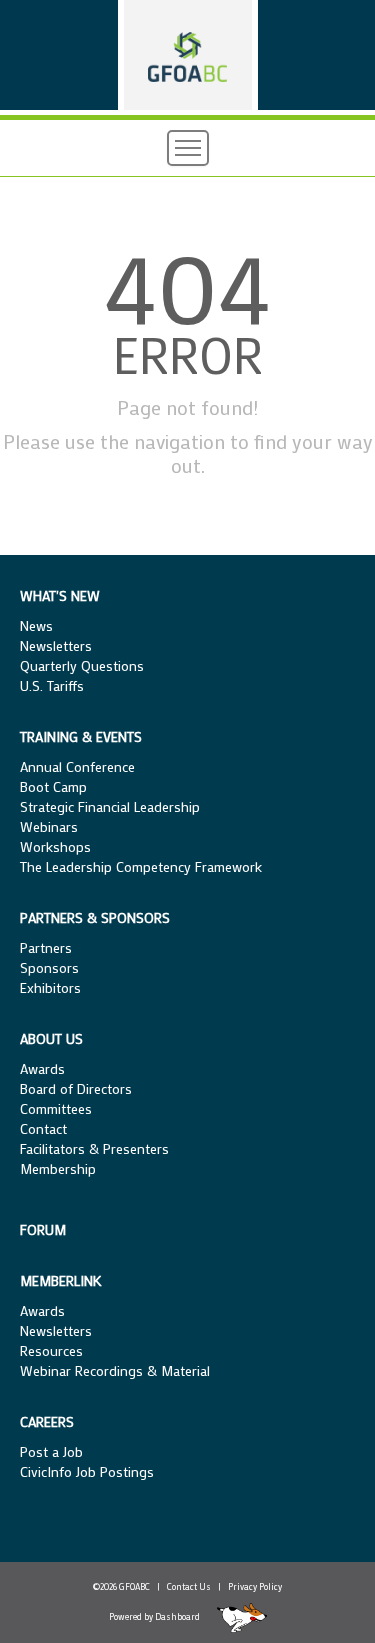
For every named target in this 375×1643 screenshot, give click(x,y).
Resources (51, 1350)
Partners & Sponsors (95, 917)
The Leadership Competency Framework (141, 866)
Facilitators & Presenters (94, 1148)
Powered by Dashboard (154, 1616)
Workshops (55, 846)
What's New (60, 595)
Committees (56, 1108)
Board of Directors (76, 1088)
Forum (43, 1229)
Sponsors (49, 967)
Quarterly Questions (82, 665)
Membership (58, 1168)
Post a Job (51, 1451)
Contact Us (189, 1586)
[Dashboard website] (234, 1616)
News (36, 625)
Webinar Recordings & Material (115, 1370)
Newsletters (56, 645)
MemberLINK (61, 1280)
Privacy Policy (255, 1586)
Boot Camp (53, 786)
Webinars (49, 826)
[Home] (188, 55)
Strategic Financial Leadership (110, 806)
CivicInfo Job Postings (87, 1471)
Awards (42, 1068)
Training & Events (81, 736)
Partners (46, 947)
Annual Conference (77, 766)
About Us (51, 1038)
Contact (43, 1128)
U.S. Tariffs (52, 685)
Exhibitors (50, 987)
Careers (47, 1421)
